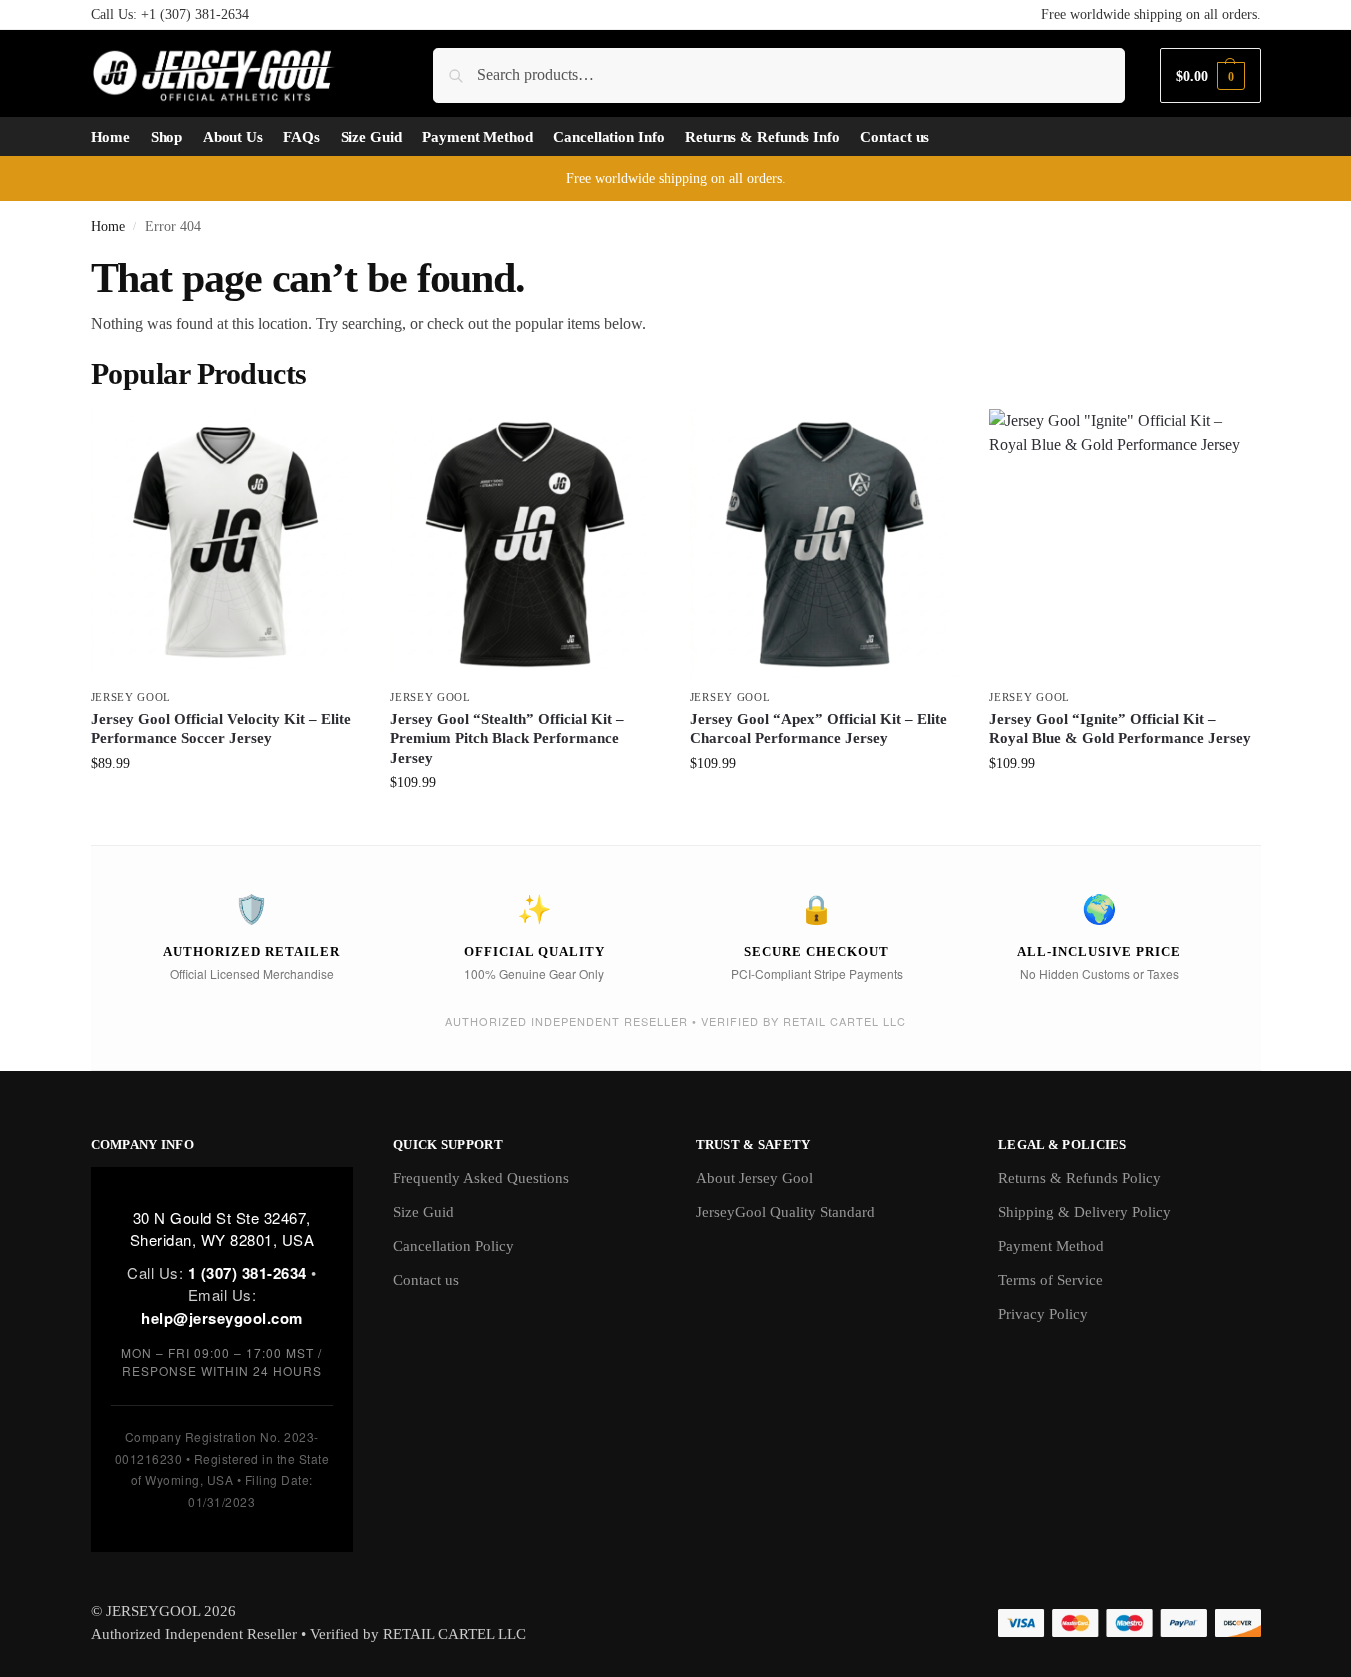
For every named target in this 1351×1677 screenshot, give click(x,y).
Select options (225, 805)
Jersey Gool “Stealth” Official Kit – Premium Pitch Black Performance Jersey (507, 738)
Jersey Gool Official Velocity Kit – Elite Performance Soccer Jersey (221, 729)
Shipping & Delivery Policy (1084, 1212)
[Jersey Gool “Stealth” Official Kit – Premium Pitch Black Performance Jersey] (525, 544)
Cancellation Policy (453, 1246)
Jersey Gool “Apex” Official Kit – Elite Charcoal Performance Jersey (818, 729)
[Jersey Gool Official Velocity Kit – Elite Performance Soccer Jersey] (226, 544)
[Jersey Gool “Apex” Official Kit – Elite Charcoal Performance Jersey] (825, 544)
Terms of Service (1050, 1280)
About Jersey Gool (754, 1178)
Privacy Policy (1043, 1314)
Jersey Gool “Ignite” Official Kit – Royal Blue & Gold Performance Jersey (1120, 729)
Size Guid (423, 1212)
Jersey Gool (131, 697)
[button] (1210, 75)
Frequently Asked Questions (481, 1178)
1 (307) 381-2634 (247, 1273)
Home (108, 226)
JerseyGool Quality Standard (785, 1212)
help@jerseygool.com (222, 1318)
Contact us (426, 1280)
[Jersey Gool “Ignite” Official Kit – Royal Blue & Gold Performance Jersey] (1124, 544)
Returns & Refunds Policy (1079, 1178)
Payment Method (1051, 1246)
